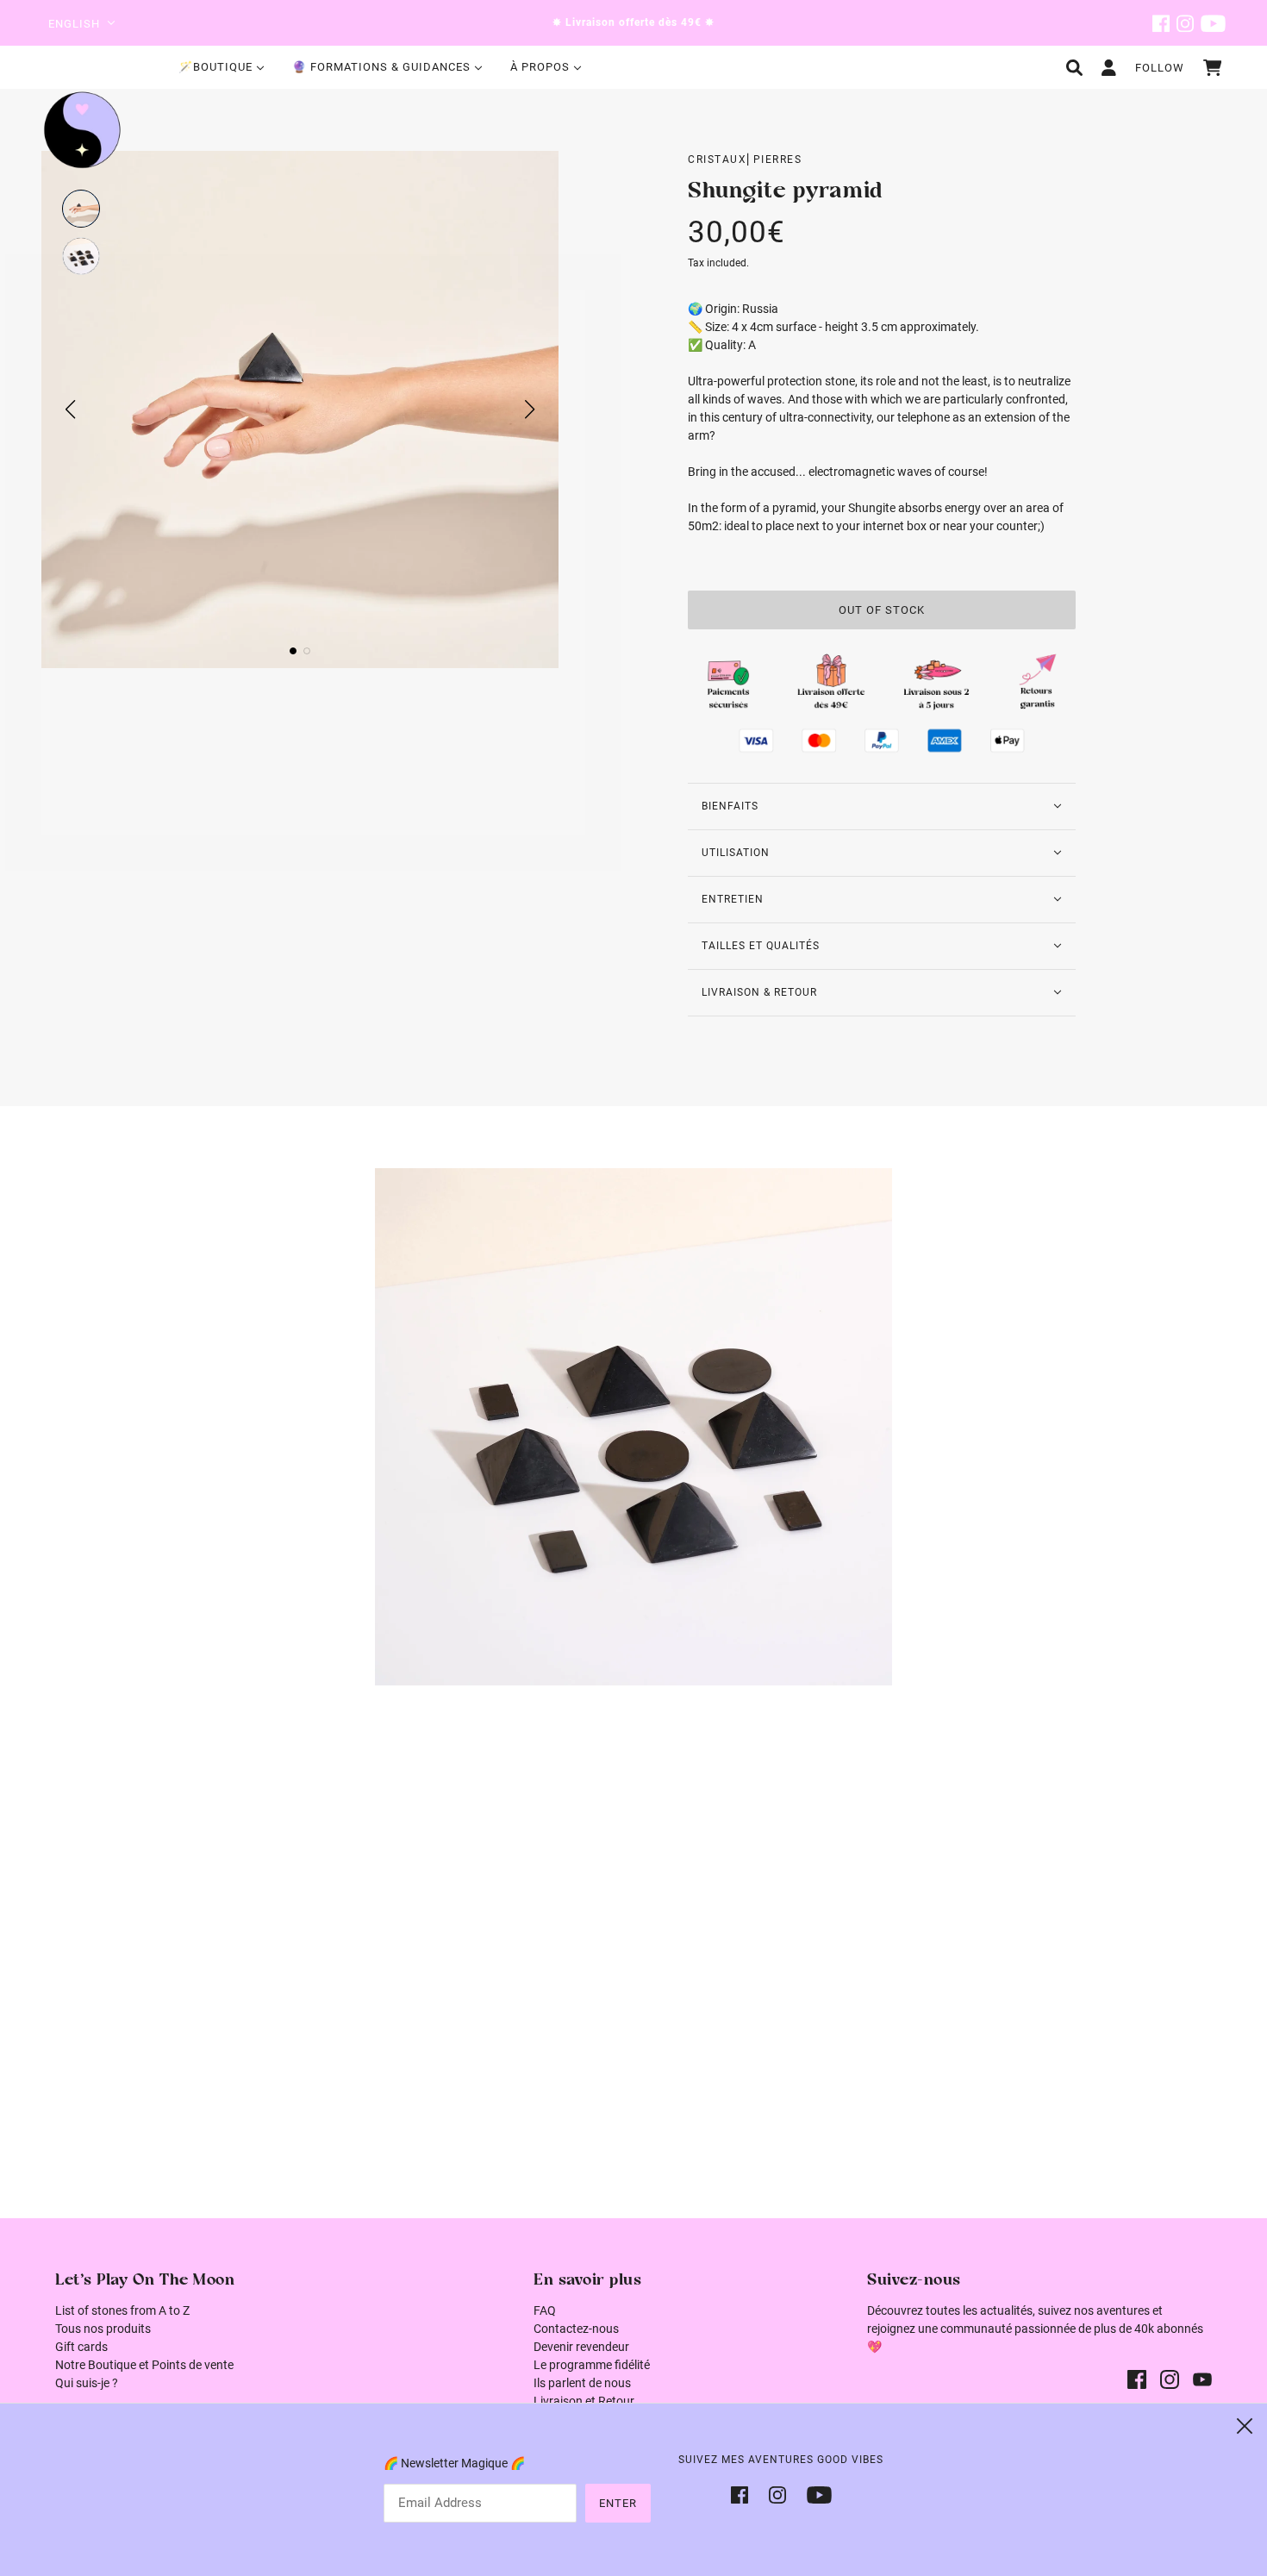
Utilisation (736, 853)
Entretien (733, 899)
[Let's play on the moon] (82, 130)
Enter (618, 2503)
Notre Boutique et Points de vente (144, 2365)
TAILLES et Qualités (761, 946)
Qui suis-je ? (87, 2383)
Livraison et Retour (584, 2401)
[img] (1161, 23)
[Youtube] (814, 2494)
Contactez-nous (576, 2329)
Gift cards (81, 2347)
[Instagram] (777, 2494)
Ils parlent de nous (582, 2383)
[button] (81, 209)
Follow (1160, 68)
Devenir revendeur (581, 2347)
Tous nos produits (103, 2329)
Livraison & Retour (759, 992)
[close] (1245, 2426)
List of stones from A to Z (122, 2310)
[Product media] (633, 1427)
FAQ (545, 2310)
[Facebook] (745, 2494)
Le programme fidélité (592, 2365)
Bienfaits (730, 806)
